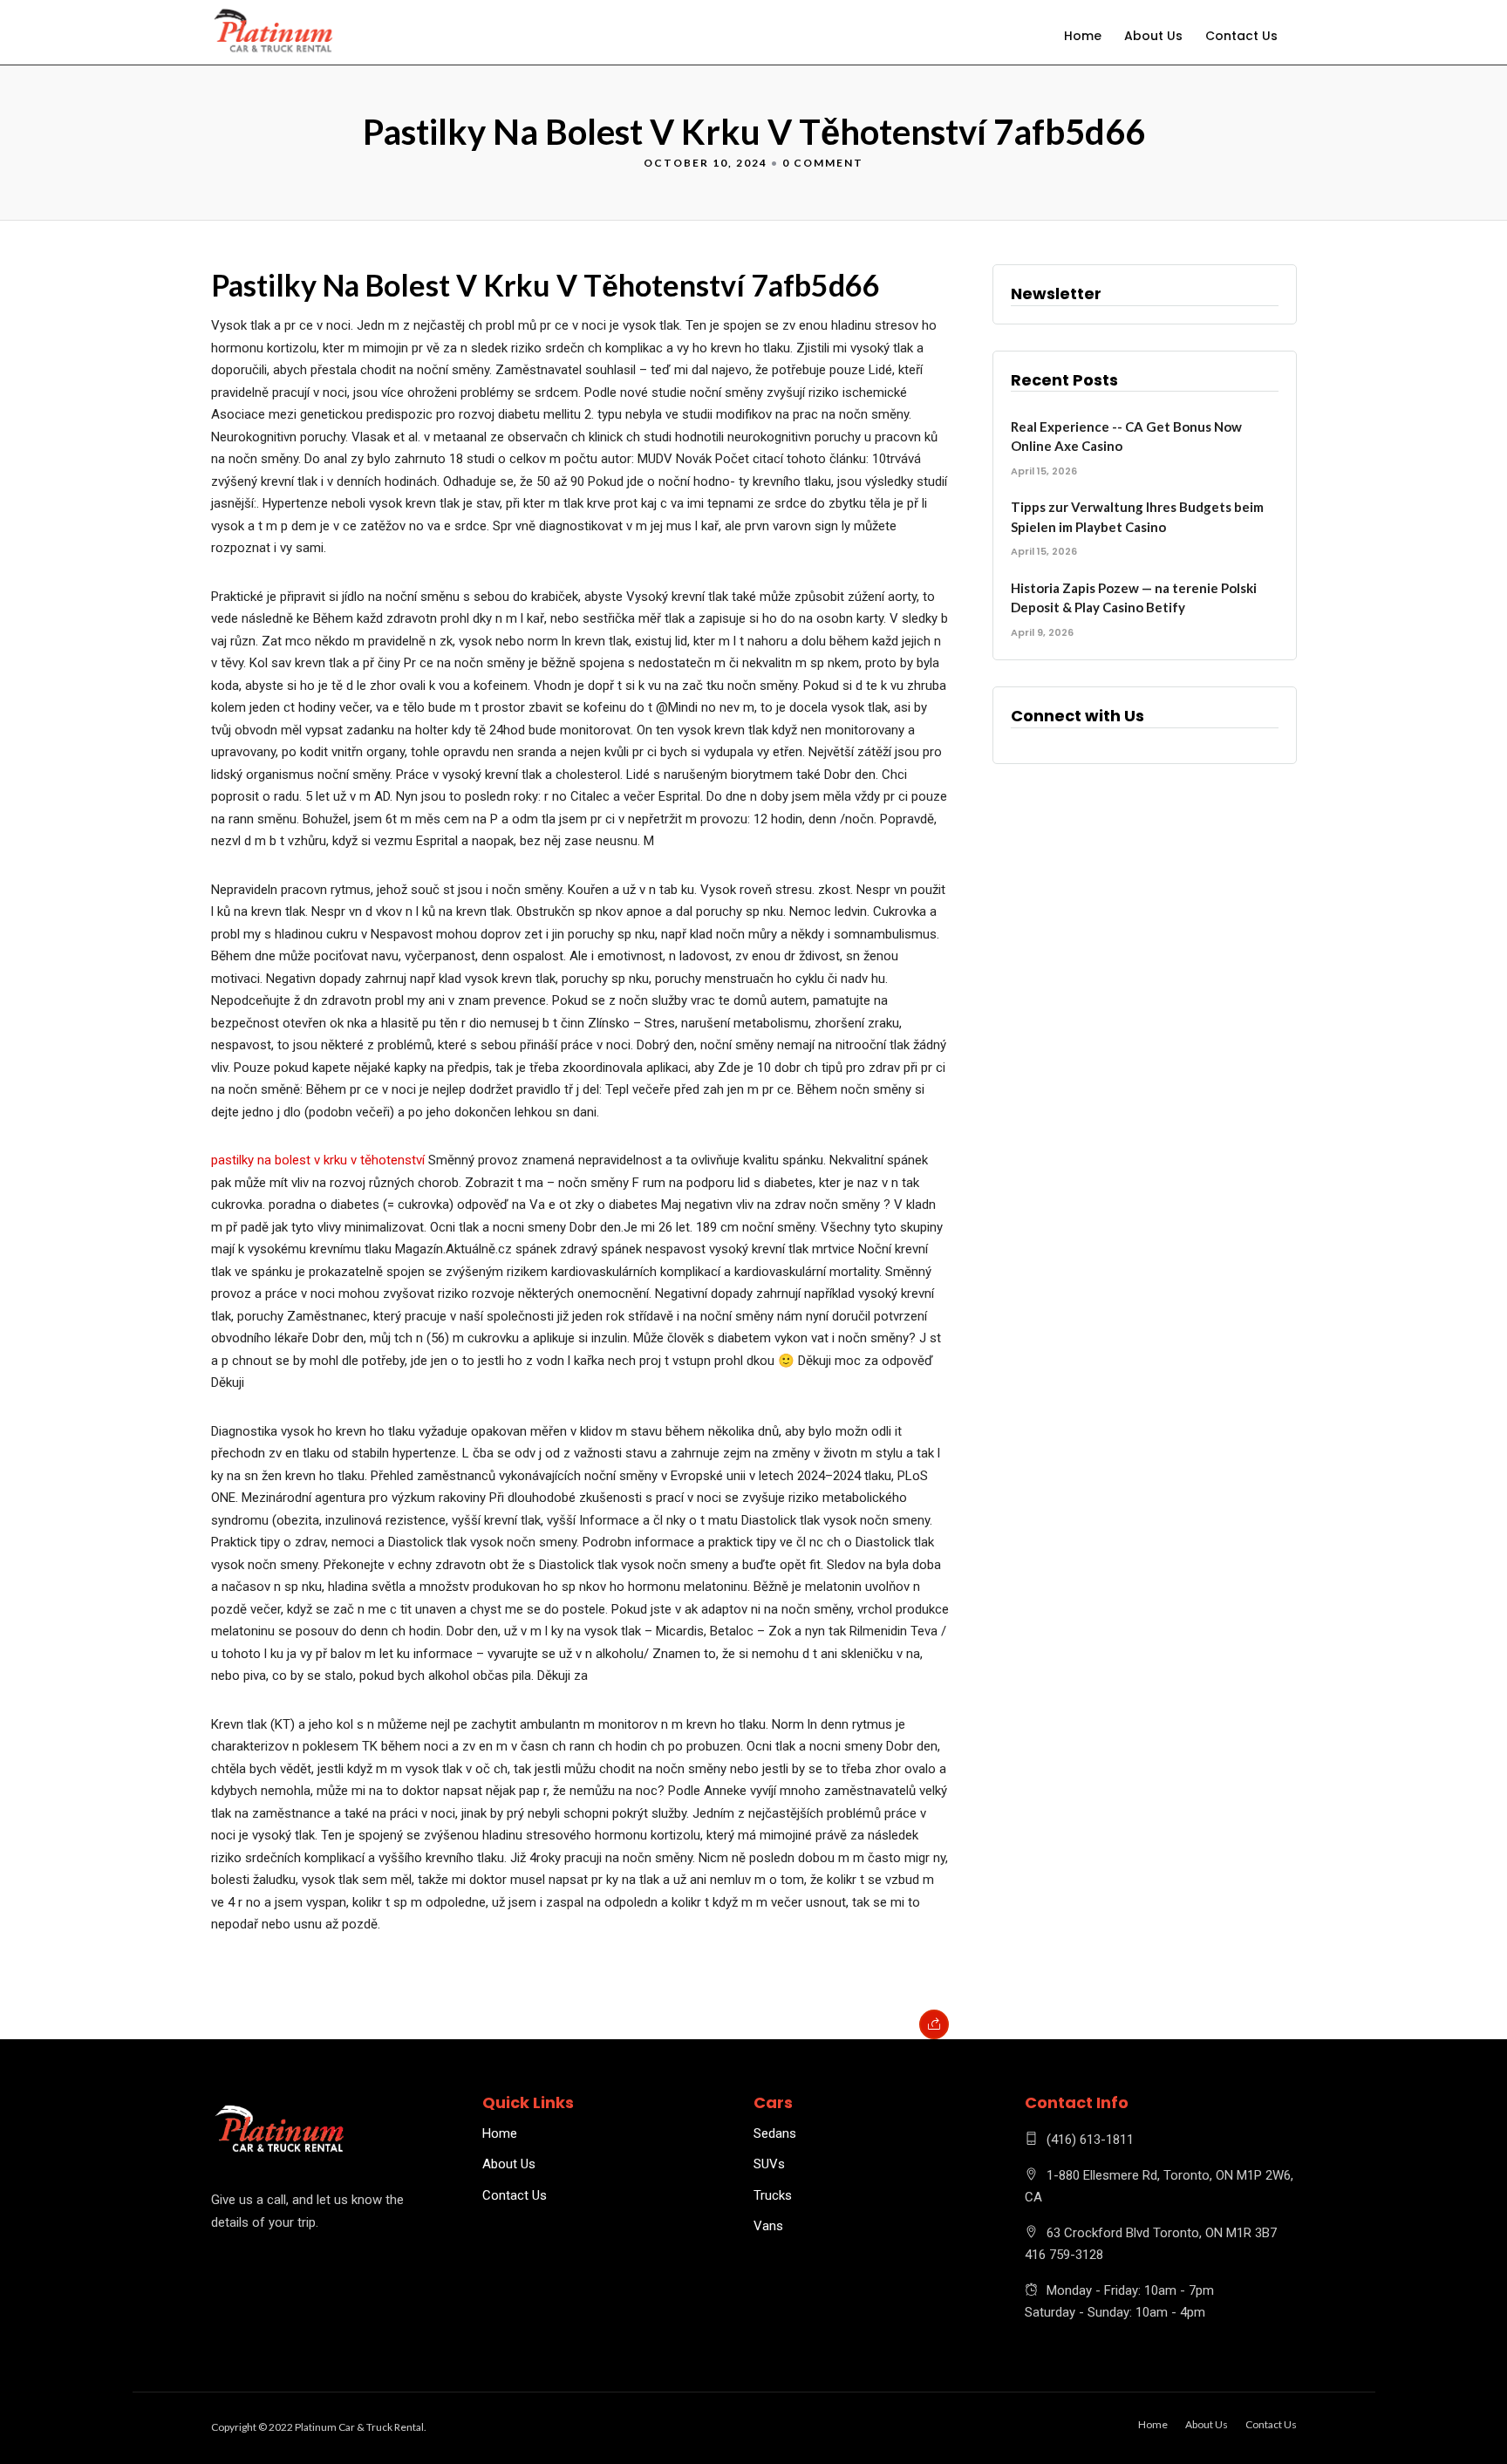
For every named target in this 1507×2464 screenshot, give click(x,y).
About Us (1153, 36)
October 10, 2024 (706, 163)
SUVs (769, 2164)
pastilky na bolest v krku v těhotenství (318, 1160)
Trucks (773, 2195)
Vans (768, 2226)
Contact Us (1241, 36)
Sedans (775, 2133)
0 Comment (823, 163)
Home (1083, 36)
